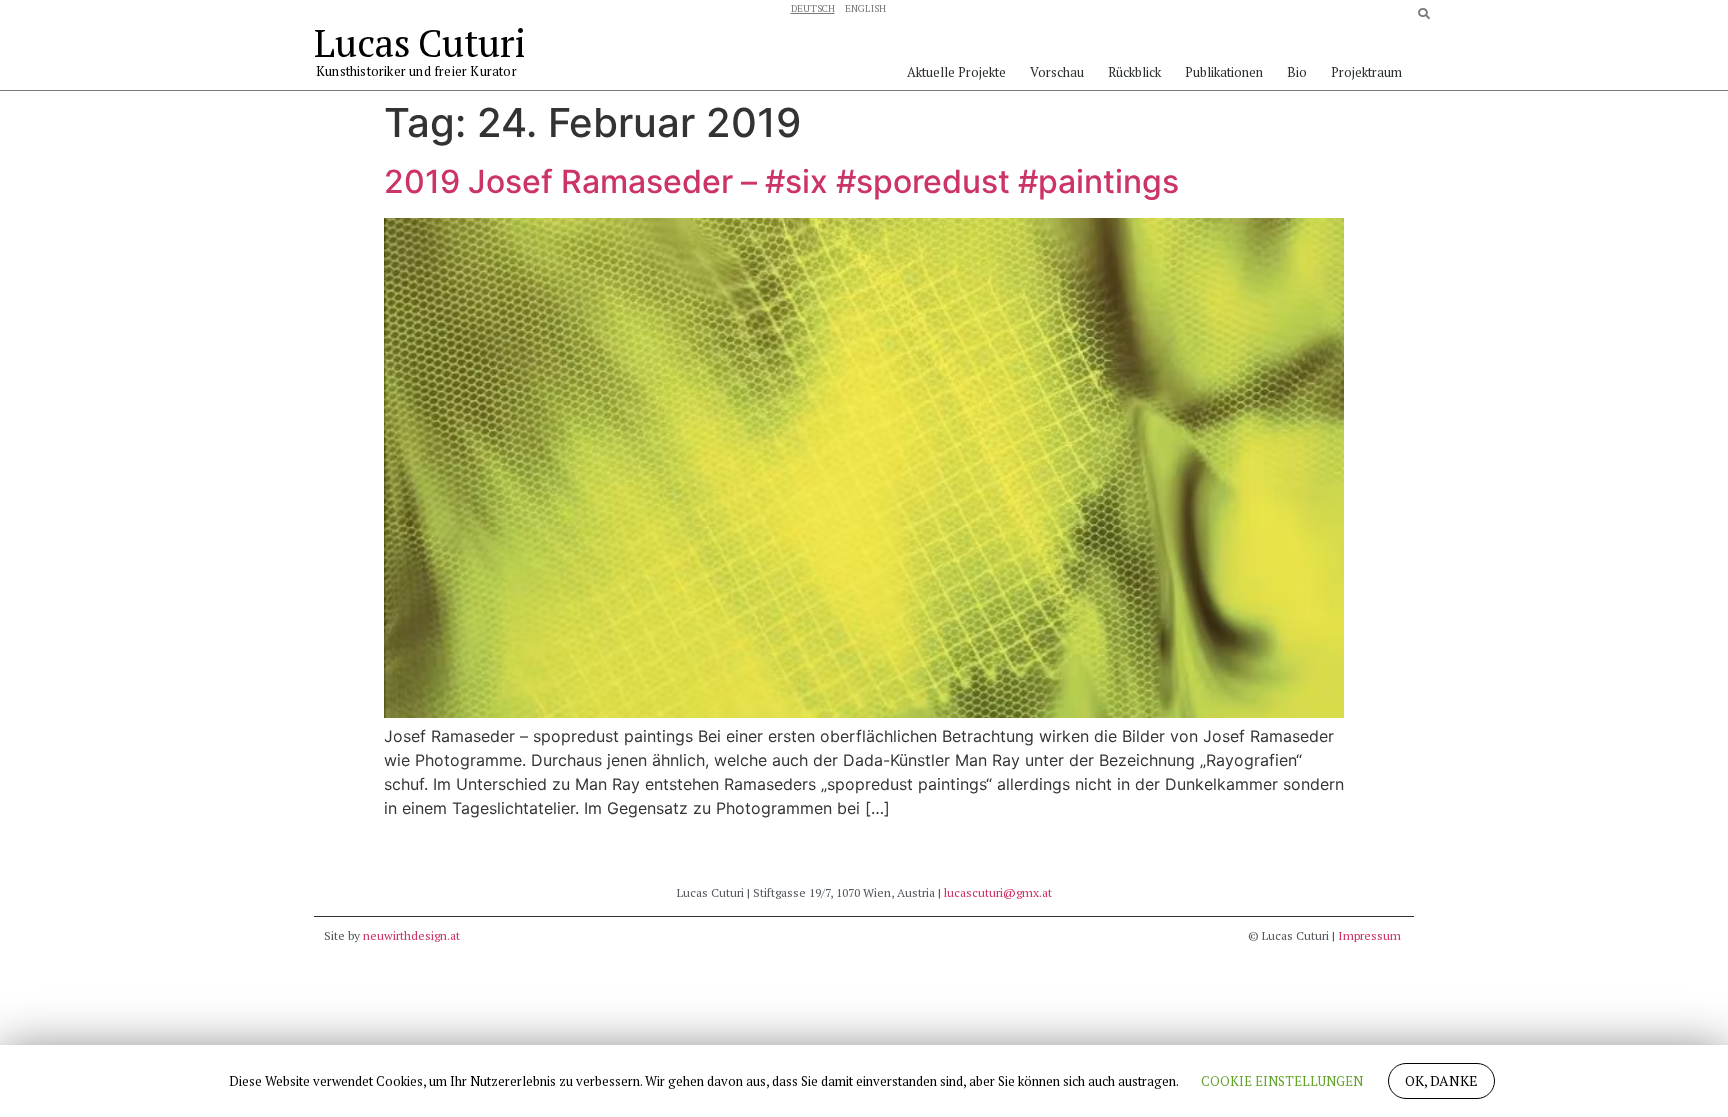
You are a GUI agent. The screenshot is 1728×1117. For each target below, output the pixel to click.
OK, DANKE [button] (1441, 1080)
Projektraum (1366, 72)
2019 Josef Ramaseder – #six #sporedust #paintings (781, 181)
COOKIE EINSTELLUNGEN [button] (1282, 1081)
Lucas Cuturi (419, 43)
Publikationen (1224, 72)
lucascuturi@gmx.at (998, 892)
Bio (1297, 72)
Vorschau (1057, 72)
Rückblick (1134, 72)
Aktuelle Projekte (956, 72)
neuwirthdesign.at (411, 935)
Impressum (1369, 935)
